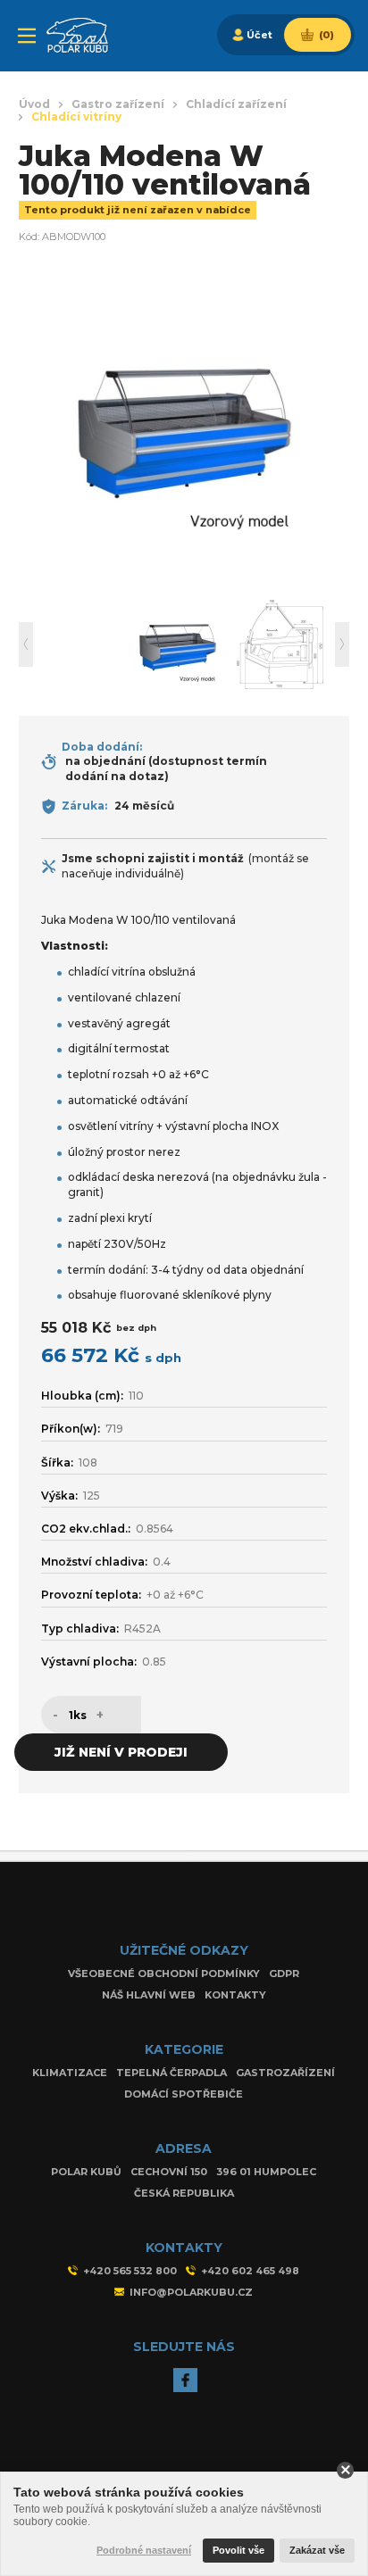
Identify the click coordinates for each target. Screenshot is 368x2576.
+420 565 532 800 (130, 2271)
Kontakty (235, 1995)
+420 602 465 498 (250, 2271)
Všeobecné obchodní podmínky (164, 1974)
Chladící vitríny (76, 117)
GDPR (284, 1974)
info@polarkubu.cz (191, 2292)
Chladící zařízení (236, 104)
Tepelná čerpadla (171, 2073)
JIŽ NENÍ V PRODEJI (121, 1752)
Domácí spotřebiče (184, 2094)
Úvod (34, 104)
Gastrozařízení (285, 2073)
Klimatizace (70, 2073)
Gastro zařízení (118, 104)
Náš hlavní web (149, 1995)
